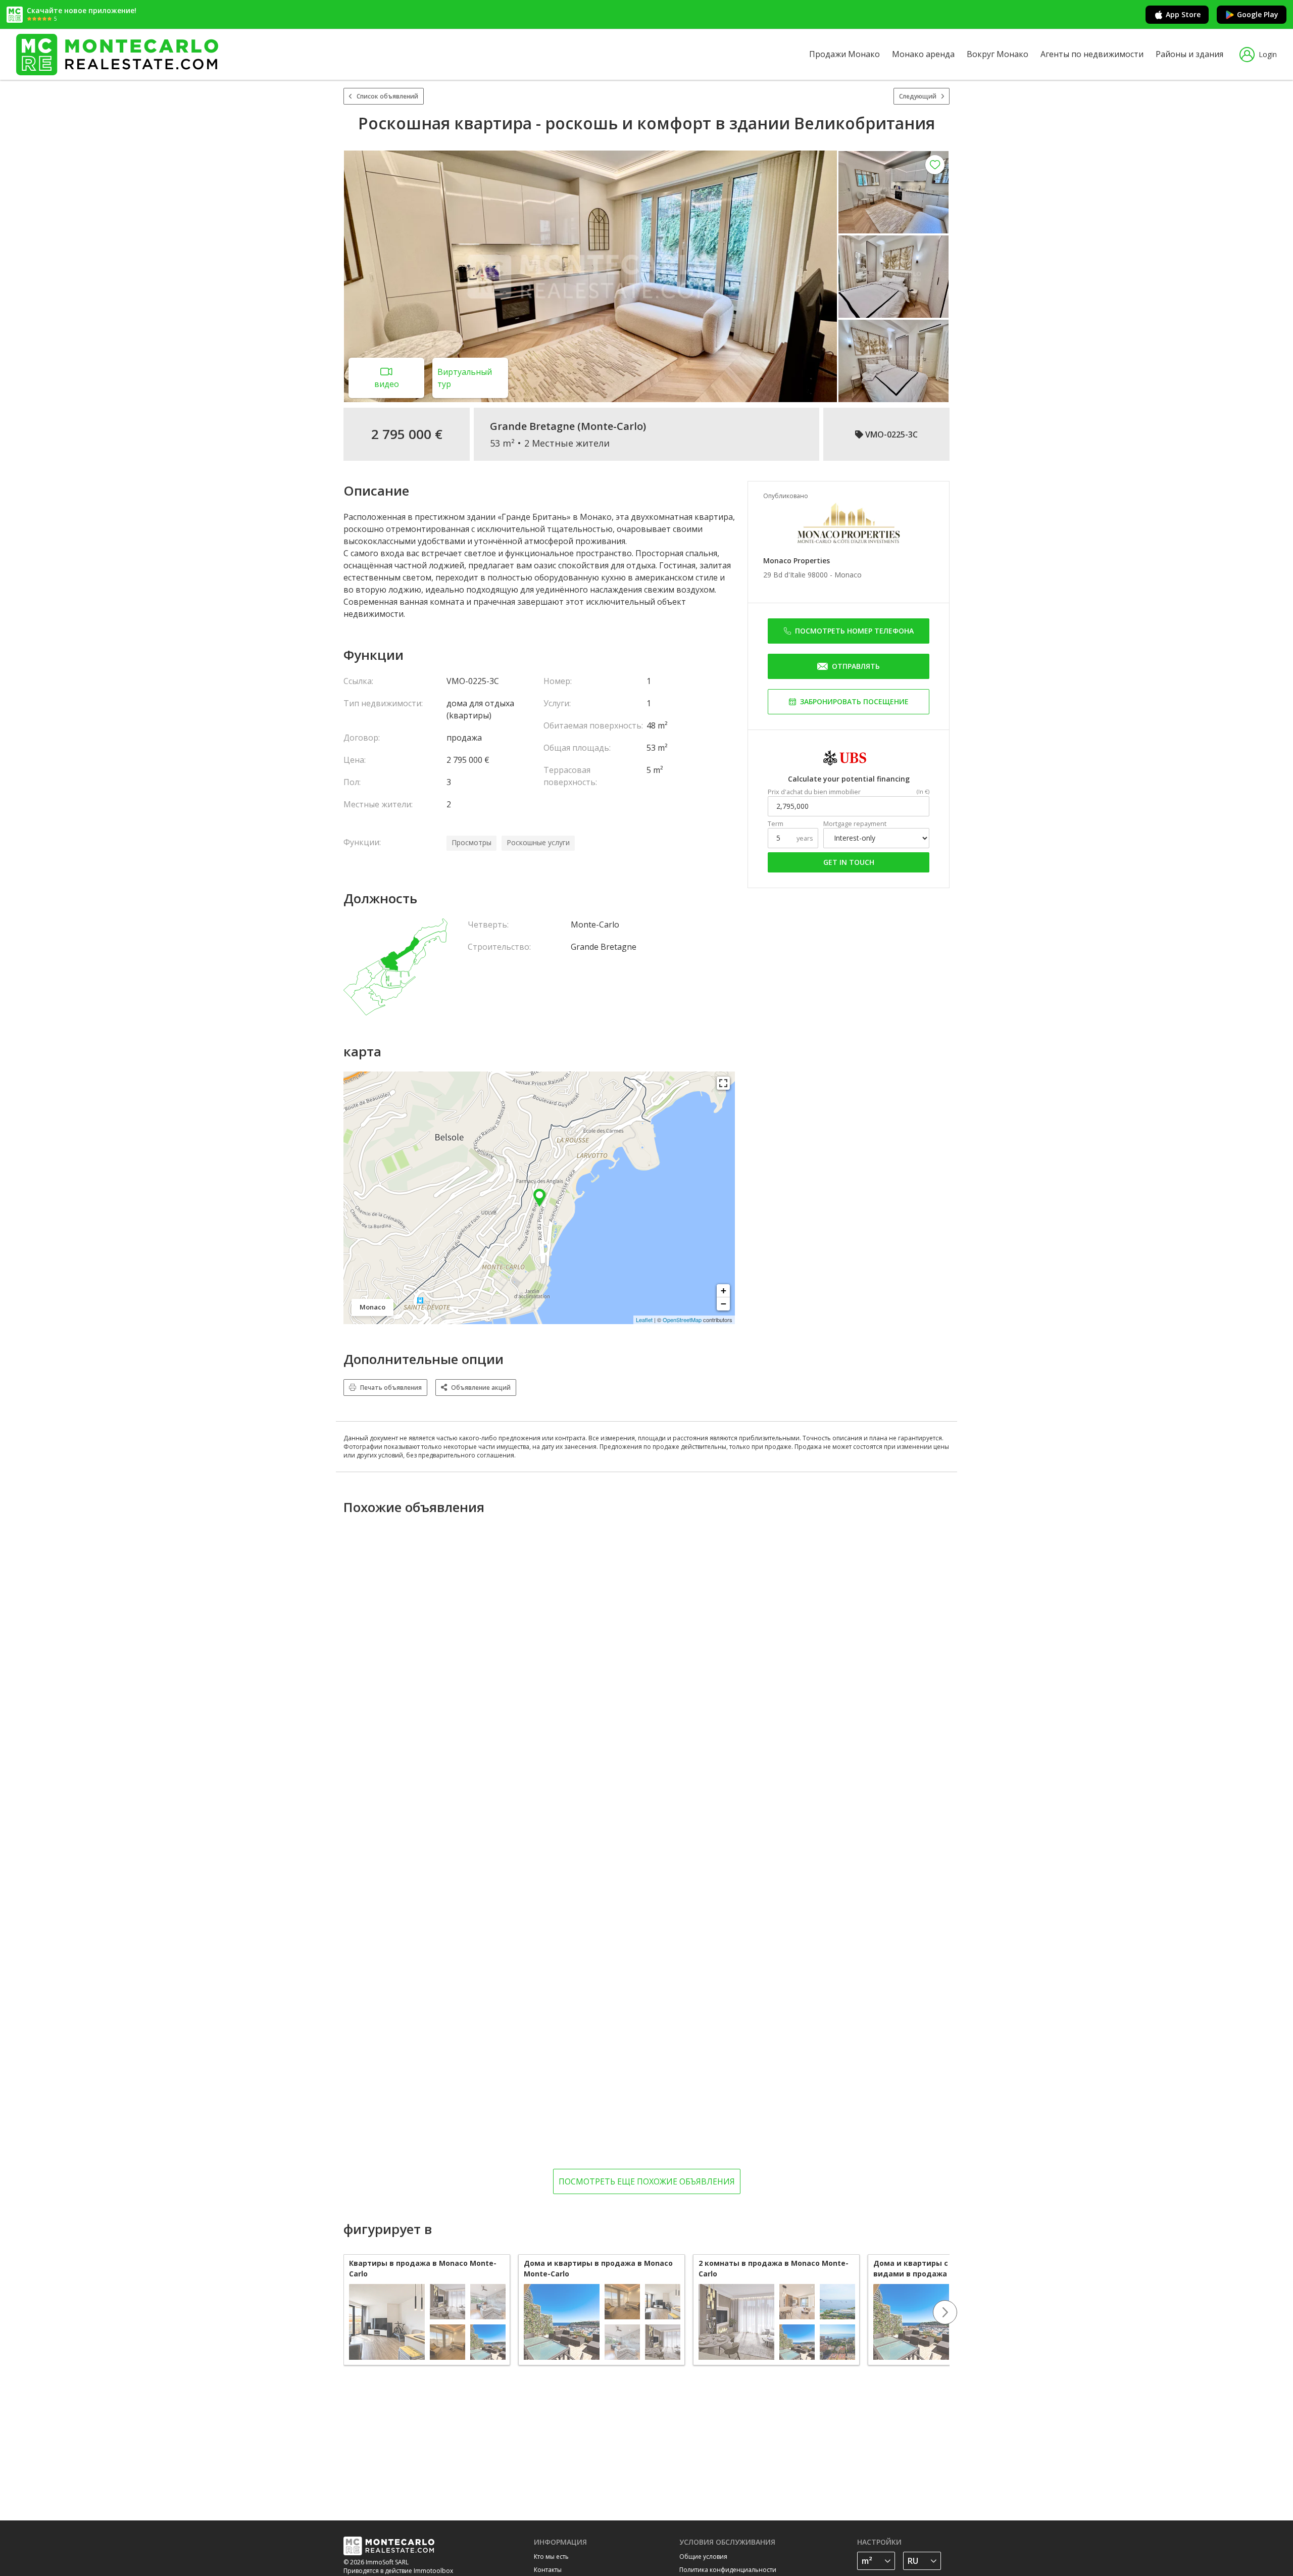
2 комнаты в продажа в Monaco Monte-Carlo (774, 2268)
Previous (343, 2312)
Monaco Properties (797, 561)
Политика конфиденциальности (728, 2570)
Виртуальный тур (465, 378)
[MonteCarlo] (117, 54)
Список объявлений (387, 96)
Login (1268, 54)
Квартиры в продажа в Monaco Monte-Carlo (423, 2268)
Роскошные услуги (538, 842)
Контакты (548, 2570)
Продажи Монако (844, 54)
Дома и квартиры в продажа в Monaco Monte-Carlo (598, 2268)
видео (387, 384)
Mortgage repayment (855, 824)
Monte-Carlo (612, 426)
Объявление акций (481, 1388)
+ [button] (724, 1291)
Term (776, 824)
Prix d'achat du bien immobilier (814, 792)
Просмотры (471, 842)
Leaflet (644, 1320)
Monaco (848, 575)
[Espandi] (723, 1083)
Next (945, 2312)
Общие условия (703, 2557)
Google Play (1258, 14)
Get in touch (849, 862)
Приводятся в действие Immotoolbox (398, 2571)
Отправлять (856, 666)
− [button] (724, 1304)
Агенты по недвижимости (1092, 54)
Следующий (918, 96)
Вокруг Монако (998, 54)
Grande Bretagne (532, 426)
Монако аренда (923, 54)
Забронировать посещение (854, 701)
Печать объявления (391, 1388)
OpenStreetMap (682, 1320)
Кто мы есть (551, 2557)
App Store (1183, 14)
